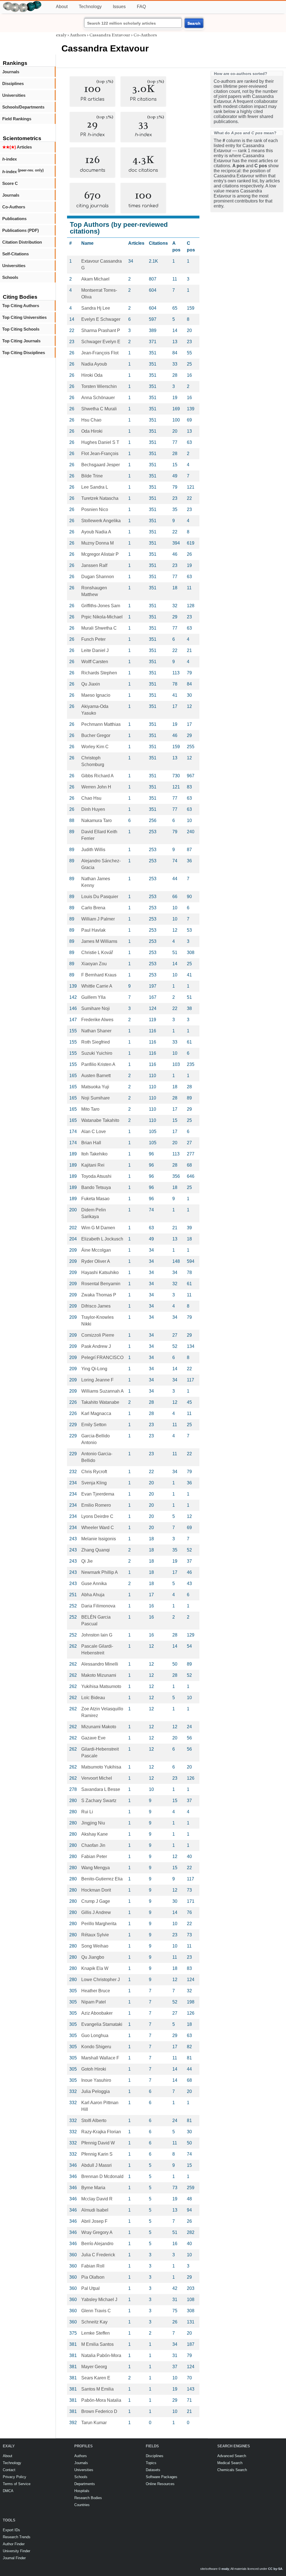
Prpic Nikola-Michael (102, 617)
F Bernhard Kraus (99, 975)
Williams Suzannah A (103, 1391)
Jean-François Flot (100, 353)
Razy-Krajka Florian (101, 2132)
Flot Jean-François (100, 454)
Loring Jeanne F (97, 1380)
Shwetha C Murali (99, 409)
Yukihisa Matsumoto (101, 1686)
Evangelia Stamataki (102, 2024)
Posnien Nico (95, 509)
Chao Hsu (91, 798)
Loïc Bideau (93, 1698)
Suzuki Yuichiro (97, 1053)
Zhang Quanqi (96, 1550)
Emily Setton (94, 1425)
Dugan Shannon (98, 577)
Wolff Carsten (95, 662)
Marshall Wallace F (100, 2058)
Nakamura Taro (96, 820)
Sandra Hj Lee (96, 308)
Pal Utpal (90, 2288)
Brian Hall (91, 1143)
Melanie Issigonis (99, 1539)
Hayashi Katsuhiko (100, 1272)
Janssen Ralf (94, 565)
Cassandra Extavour (110, 35)
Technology (90, 7)
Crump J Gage (96, 1901)
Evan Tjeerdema (98, 1494)
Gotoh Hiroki (94, 2069)
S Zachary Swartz (99, 1801)
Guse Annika (94, 1583)
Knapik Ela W (95, 1968)
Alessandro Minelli (100, 1664)
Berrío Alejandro (97, 2244)
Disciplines (13, 83)
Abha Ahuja (93, 1595)
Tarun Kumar (94, 2423)
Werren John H (96, 787)
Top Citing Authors (21, 306)
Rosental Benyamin (101, 1284)
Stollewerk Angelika (101, 521)
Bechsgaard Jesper (101, 465)
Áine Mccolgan (96, 1250)
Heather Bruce (96, 1991)
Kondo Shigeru (96, 2047)
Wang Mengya (96, 1868)
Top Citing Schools (21, 329)
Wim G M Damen (98, 1228)
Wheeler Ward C (98, 1528)
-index (9, 159)
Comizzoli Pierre (98, 1335)
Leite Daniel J (95, 650)
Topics (151, 2463)
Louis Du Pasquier (100, 897)
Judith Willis (93, 850)
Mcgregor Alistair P (100, 554)
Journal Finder (14, 2558)
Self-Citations (16, 254)
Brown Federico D (99, 2411)
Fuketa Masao (95, 1199)
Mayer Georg (94, 2367)
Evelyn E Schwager (101, 319)
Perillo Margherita (99, 1924)
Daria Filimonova (98, 1606)
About (62, 7)
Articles (17, 147)
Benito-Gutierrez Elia (102, 1879)
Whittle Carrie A (97, 986)
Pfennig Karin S (97, 2154)
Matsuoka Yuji (95, 1087)
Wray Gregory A (97, 2232)
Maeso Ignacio (96, 695)
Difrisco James (96, 1306)
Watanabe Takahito (100, 1120)
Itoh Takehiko (94, 1154)
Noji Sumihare (96, 1098)
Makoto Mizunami (99, 1675)
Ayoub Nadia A (96, 532)
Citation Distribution (22, 242)
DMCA (8, 2491)
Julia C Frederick (98, 2255)
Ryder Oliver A (96, 1261)
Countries (82, 2505)
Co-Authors (14, 207)
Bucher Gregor (96, 735)
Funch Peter (93, 639)
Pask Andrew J (96, 1346)
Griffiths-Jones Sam (101, 606)
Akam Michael (95, 279)
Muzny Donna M (97, 543)
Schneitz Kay (94, 2322)
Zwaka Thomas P (99, 1295)
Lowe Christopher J (101, 1980)
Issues (119, 7)
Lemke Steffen (96, 2333)
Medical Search (230, 2463)
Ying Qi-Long (94, 1369)
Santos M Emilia (97, 2389)
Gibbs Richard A (97, 776)
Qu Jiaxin (91, 684)
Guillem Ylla (93, 997)
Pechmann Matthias (101, 724)
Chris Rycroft (94, 1472)
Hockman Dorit (96, 1890)
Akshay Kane (95, 1834)
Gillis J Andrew (96, 1912)
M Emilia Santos (97, 2344)
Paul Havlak (93, 930)
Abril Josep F (94, 2221)
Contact (9, 2470)
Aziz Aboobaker (97, 2013)
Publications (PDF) (21, 230)
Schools (10, 277)
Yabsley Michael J (99, 2300)
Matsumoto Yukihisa (101, 1767)
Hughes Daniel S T (100, 442)
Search (194, 23)
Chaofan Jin (93, 1845)
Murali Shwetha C (99, 628)
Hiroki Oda (92, 375)
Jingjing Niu (93, 1823)
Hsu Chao (91, 420)
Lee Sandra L (95, 487)
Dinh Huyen (93, 809)
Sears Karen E (96, 2378)
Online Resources (160, 2484)
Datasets (153, 2470)
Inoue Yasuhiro (96, 2080)
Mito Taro (90, 1109)
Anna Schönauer (98, 398)
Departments (85, 2484)
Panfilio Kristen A (98, 1064)
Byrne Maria (93, 2188)
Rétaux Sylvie (95, 1935)
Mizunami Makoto (99, 1727)
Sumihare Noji (96, 1008)
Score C (10, 183)
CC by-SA (275, 2569)
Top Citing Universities (24, 317)
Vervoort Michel (97, 1778)
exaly (61, 35)
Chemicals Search (232, 2470)
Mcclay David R (97, 2199)
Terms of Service (17, 2484)
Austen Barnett (96, 1076)
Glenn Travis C (96, 2311)
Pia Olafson (93, 2277)
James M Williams (99, 941)
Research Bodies (88, 2498)
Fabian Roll (93, 2266)
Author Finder (14, 2544)
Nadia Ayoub (94, 364)
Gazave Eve (93, 1738)
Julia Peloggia (96, 2091)
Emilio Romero (96, 1505)
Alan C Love (94, 1132)
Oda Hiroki (92, 431)
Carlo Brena (93, 908)
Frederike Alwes (97, 1020)
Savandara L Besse (101, 1789)
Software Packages (162, 2477)
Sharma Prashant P (101, 330)
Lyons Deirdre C (97, 1516)
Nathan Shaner (96, 1031)
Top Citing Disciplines (24, 353)
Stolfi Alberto (94, 2121)
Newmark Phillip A (100, 1572)
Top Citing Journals (21, 341)
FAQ (141, 7)
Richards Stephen (99, 673)
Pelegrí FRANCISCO (102, 1358)
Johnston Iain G (97, 1635)
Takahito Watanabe (100, 1402)
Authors (78, 35)
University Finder (16, 2551)
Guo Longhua (95, 2035)
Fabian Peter (94, 1856)
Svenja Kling (94, 1483)
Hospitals (82, 2491)
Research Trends (17, 2537)
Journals (11, 72)
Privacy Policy (15, 2477)
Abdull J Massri (96, 2165)
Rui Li (87, 1812)
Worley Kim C (95, 747)
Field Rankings (17, 119)
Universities (14, 95)
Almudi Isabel (95, 2210)
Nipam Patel (94, 2002)
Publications (14, 219)
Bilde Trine (92, 476)
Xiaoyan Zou (94, 964)
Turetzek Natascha (100, 498)
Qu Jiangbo (93, 1957)
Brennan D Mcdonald (102, 2176)
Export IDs (11, 2530)
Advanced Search (232, 2456)
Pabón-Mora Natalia (101, 2400)
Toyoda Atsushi (96, 1176)
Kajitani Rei (93, 1165)
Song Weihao (95, 1946)
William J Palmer (98, 919)
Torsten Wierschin (99, 386)
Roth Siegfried (96, 1042)
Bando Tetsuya (96, 1187)
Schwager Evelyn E (101, 342)
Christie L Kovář (97, 953)
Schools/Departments (23, 107)
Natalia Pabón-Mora (101, 2355)
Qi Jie (87, 1561)
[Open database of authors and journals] (22, 3)
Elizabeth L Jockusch (102, 1239)
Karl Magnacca (96, 1413)
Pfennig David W (98, 2143)
